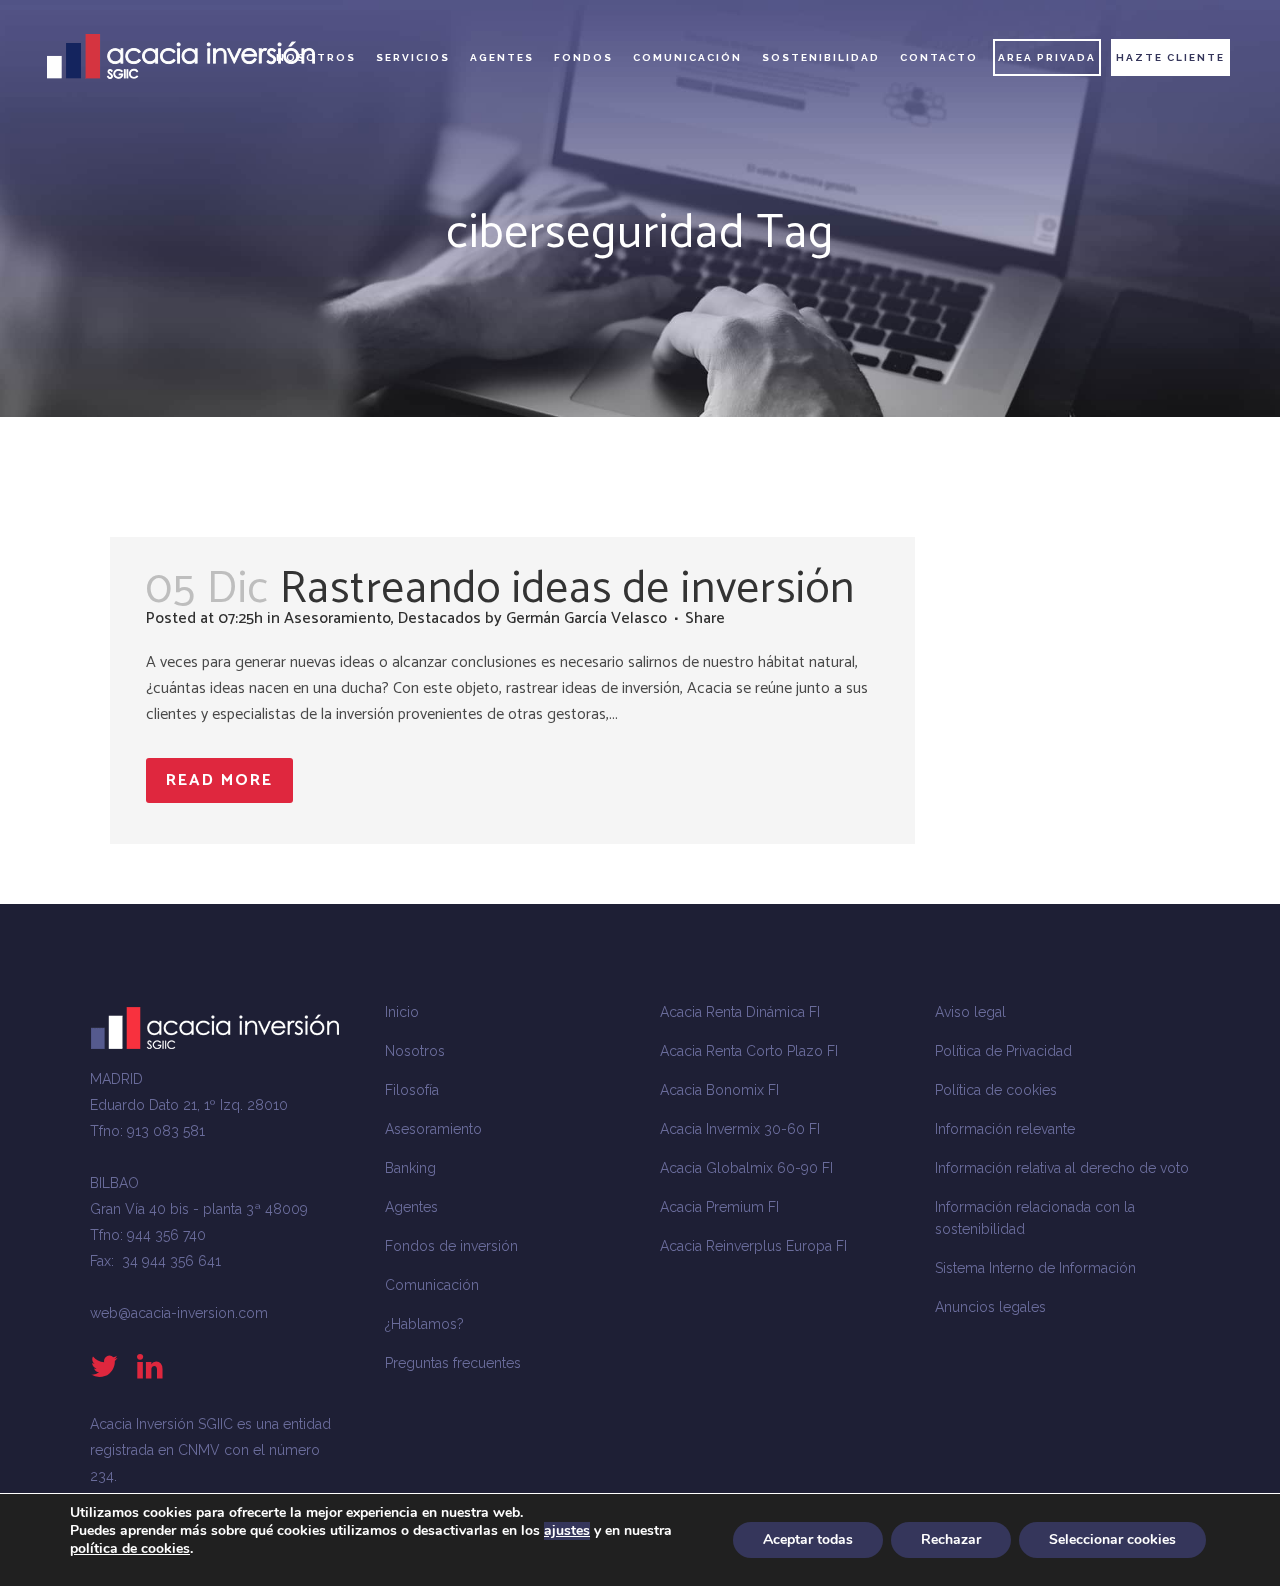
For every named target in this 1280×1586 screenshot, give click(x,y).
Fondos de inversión (451, 1246)
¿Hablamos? (424, 1324)
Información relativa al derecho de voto (1062, 1168)
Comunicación (432, 1285)
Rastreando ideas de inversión (567, 589)
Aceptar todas (808, 1539)
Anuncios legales (990, 1307)
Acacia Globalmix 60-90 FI (746, 1168)
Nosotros (415, 1051)
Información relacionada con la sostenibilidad (1035, 1218)
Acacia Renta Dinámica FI (740, 1012)
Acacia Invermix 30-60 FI (740, 1129)
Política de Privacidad (1003, 1051)
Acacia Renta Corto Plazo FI (749, 1051)
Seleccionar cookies (1112, 1539)
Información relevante (1005, 1129)
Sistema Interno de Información (1035, 1268)
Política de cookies (996, 1090)
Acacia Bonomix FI (719, 1090)
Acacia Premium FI (719, 1207)
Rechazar (951, 1539)
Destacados (439, 618)
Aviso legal (970, 1012)
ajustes (567, 1531)
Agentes (411, 1207)
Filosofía (412, 1090)
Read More (219, 780)
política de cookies (130, 1548)
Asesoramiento (337, 618)
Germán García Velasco (586, 618)
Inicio (402, 1012)
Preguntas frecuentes (453, 1363)
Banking (410, 1168)
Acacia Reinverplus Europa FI (753, 1246)
